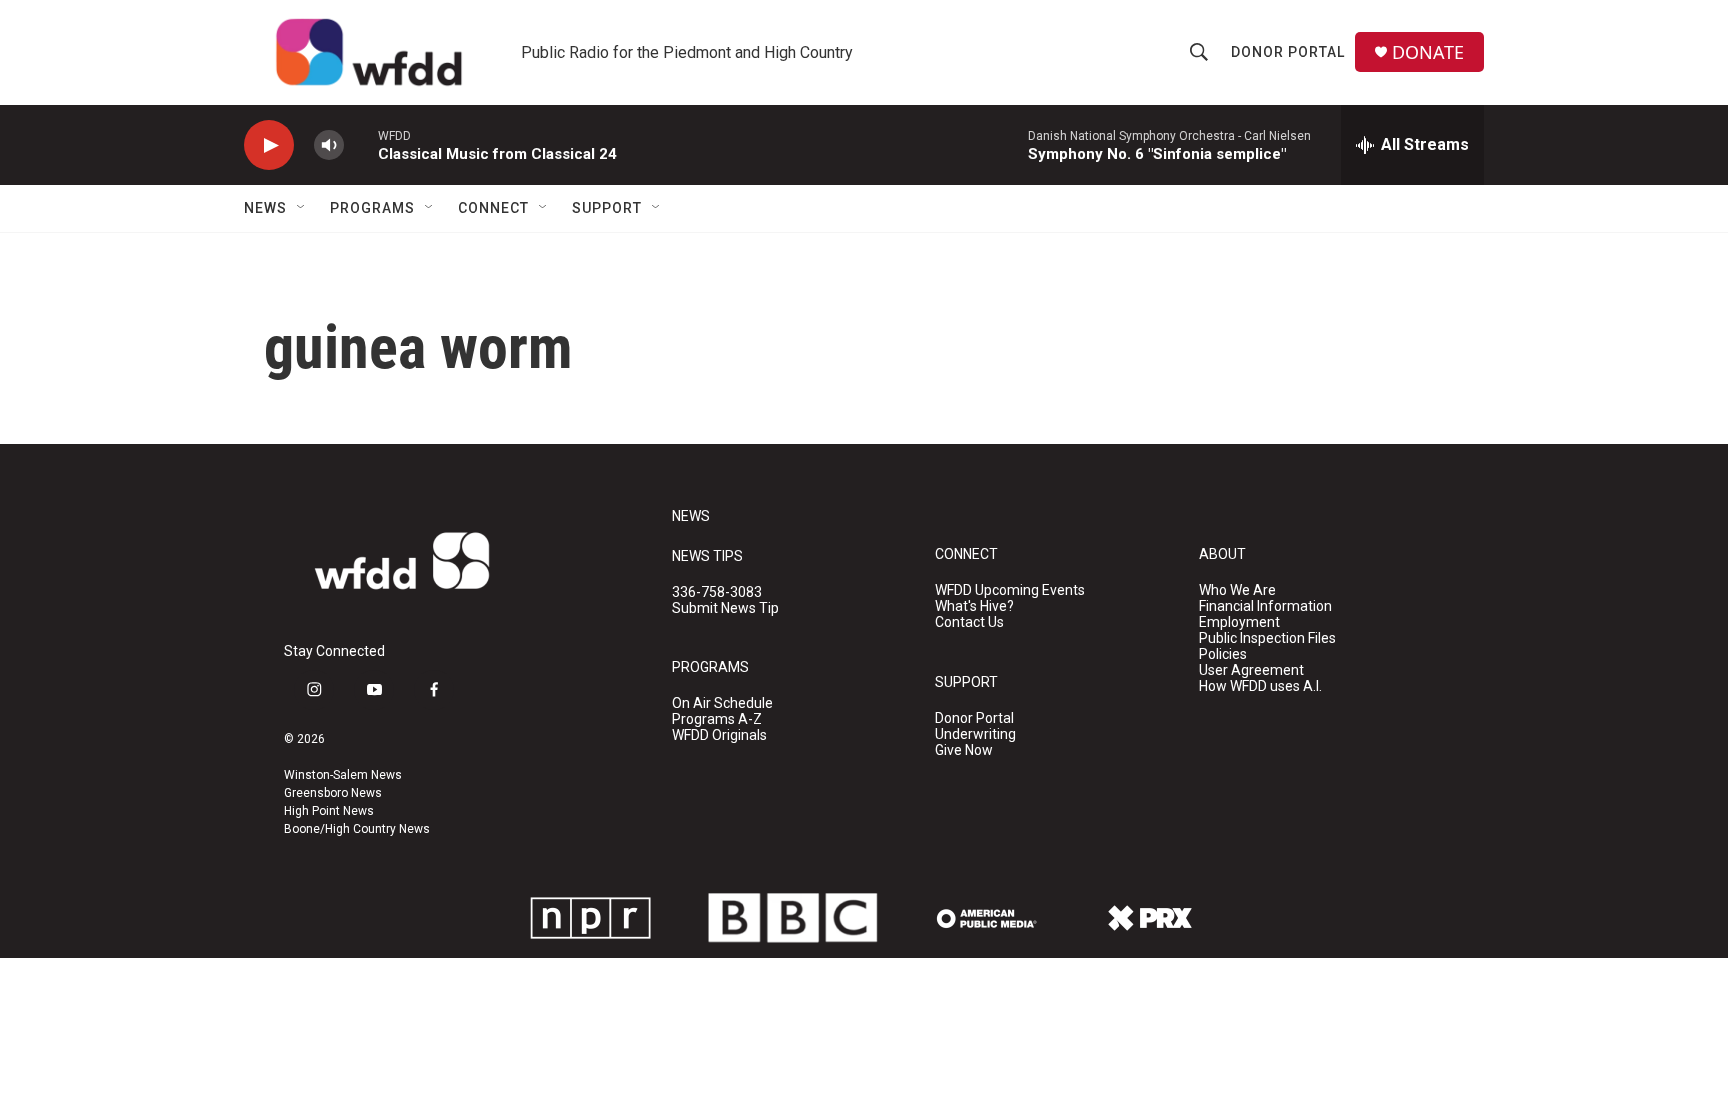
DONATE (1428, 52)
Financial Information (1265, 606)
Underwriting (975, 734)
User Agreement (1251, 670)
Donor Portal (1288, 52)
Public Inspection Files (1267, 638)
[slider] (361, 144)
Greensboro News (333, 793)
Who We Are (1237, 590)
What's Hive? (974, 606)
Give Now (964, 750)
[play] (269, 145)
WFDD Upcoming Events (1010, 590)
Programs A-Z (717, 719)
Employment (1239, 622)
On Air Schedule (722, 703)
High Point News (329, 811)
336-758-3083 (717, 592)
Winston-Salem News (343, 775)
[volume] (329, 145)
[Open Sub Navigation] (302, 208)
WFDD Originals (719, 735)
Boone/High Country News (357, 829)
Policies (1223, 654)
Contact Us (969, 622)
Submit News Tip (725, 608)
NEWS (691, 516)
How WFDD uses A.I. (1260, 686)
